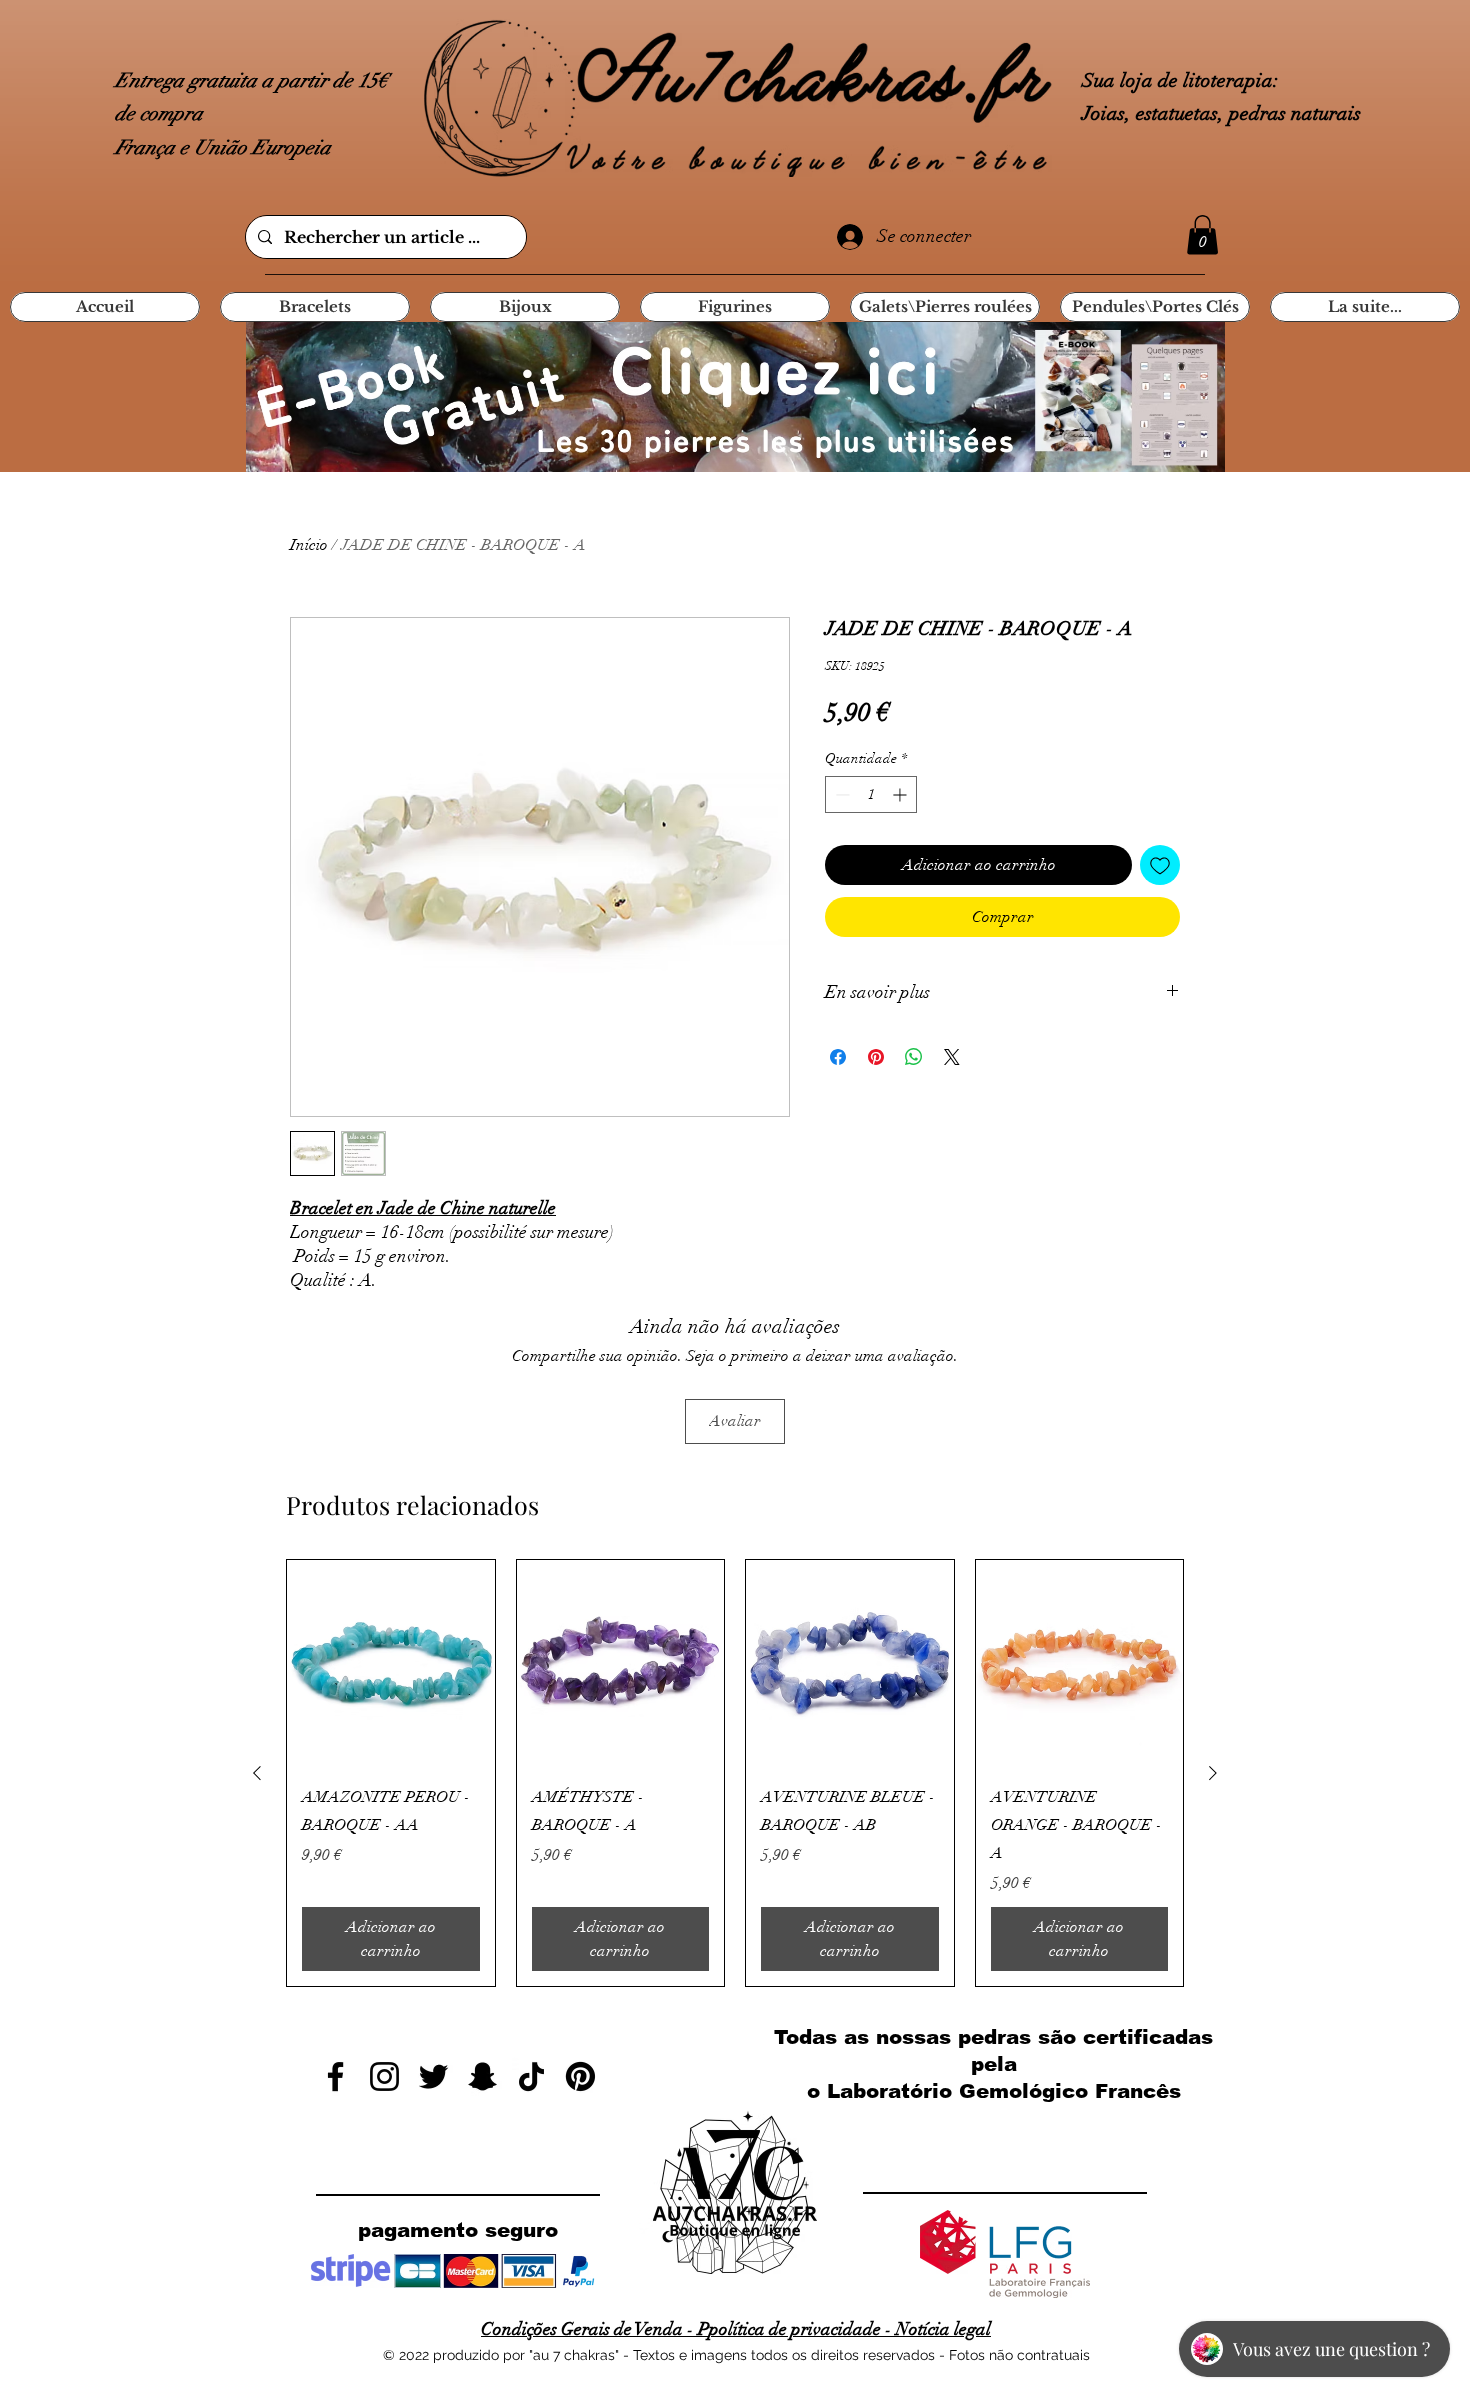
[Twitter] (433, 2076)
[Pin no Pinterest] (876, 1057)
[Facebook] (335, 2076)
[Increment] (901, 794)
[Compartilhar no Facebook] (838, 1057)
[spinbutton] (871, 794)
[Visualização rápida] (391, 1664)
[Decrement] (840, 794)
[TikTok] (531, 2076)
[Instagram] (384, 2076)
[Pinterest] (580, 2076)
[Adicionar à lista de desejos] (1160, 865)
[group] (735, 1773)
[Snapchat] (482, 2076)
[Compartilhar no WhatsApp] (914, 1057)
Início (309, 545)
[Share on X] (952, 1057)
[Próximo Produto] (1213, 1773)
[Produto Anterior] (257, 1773)
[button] (1202, 234)
